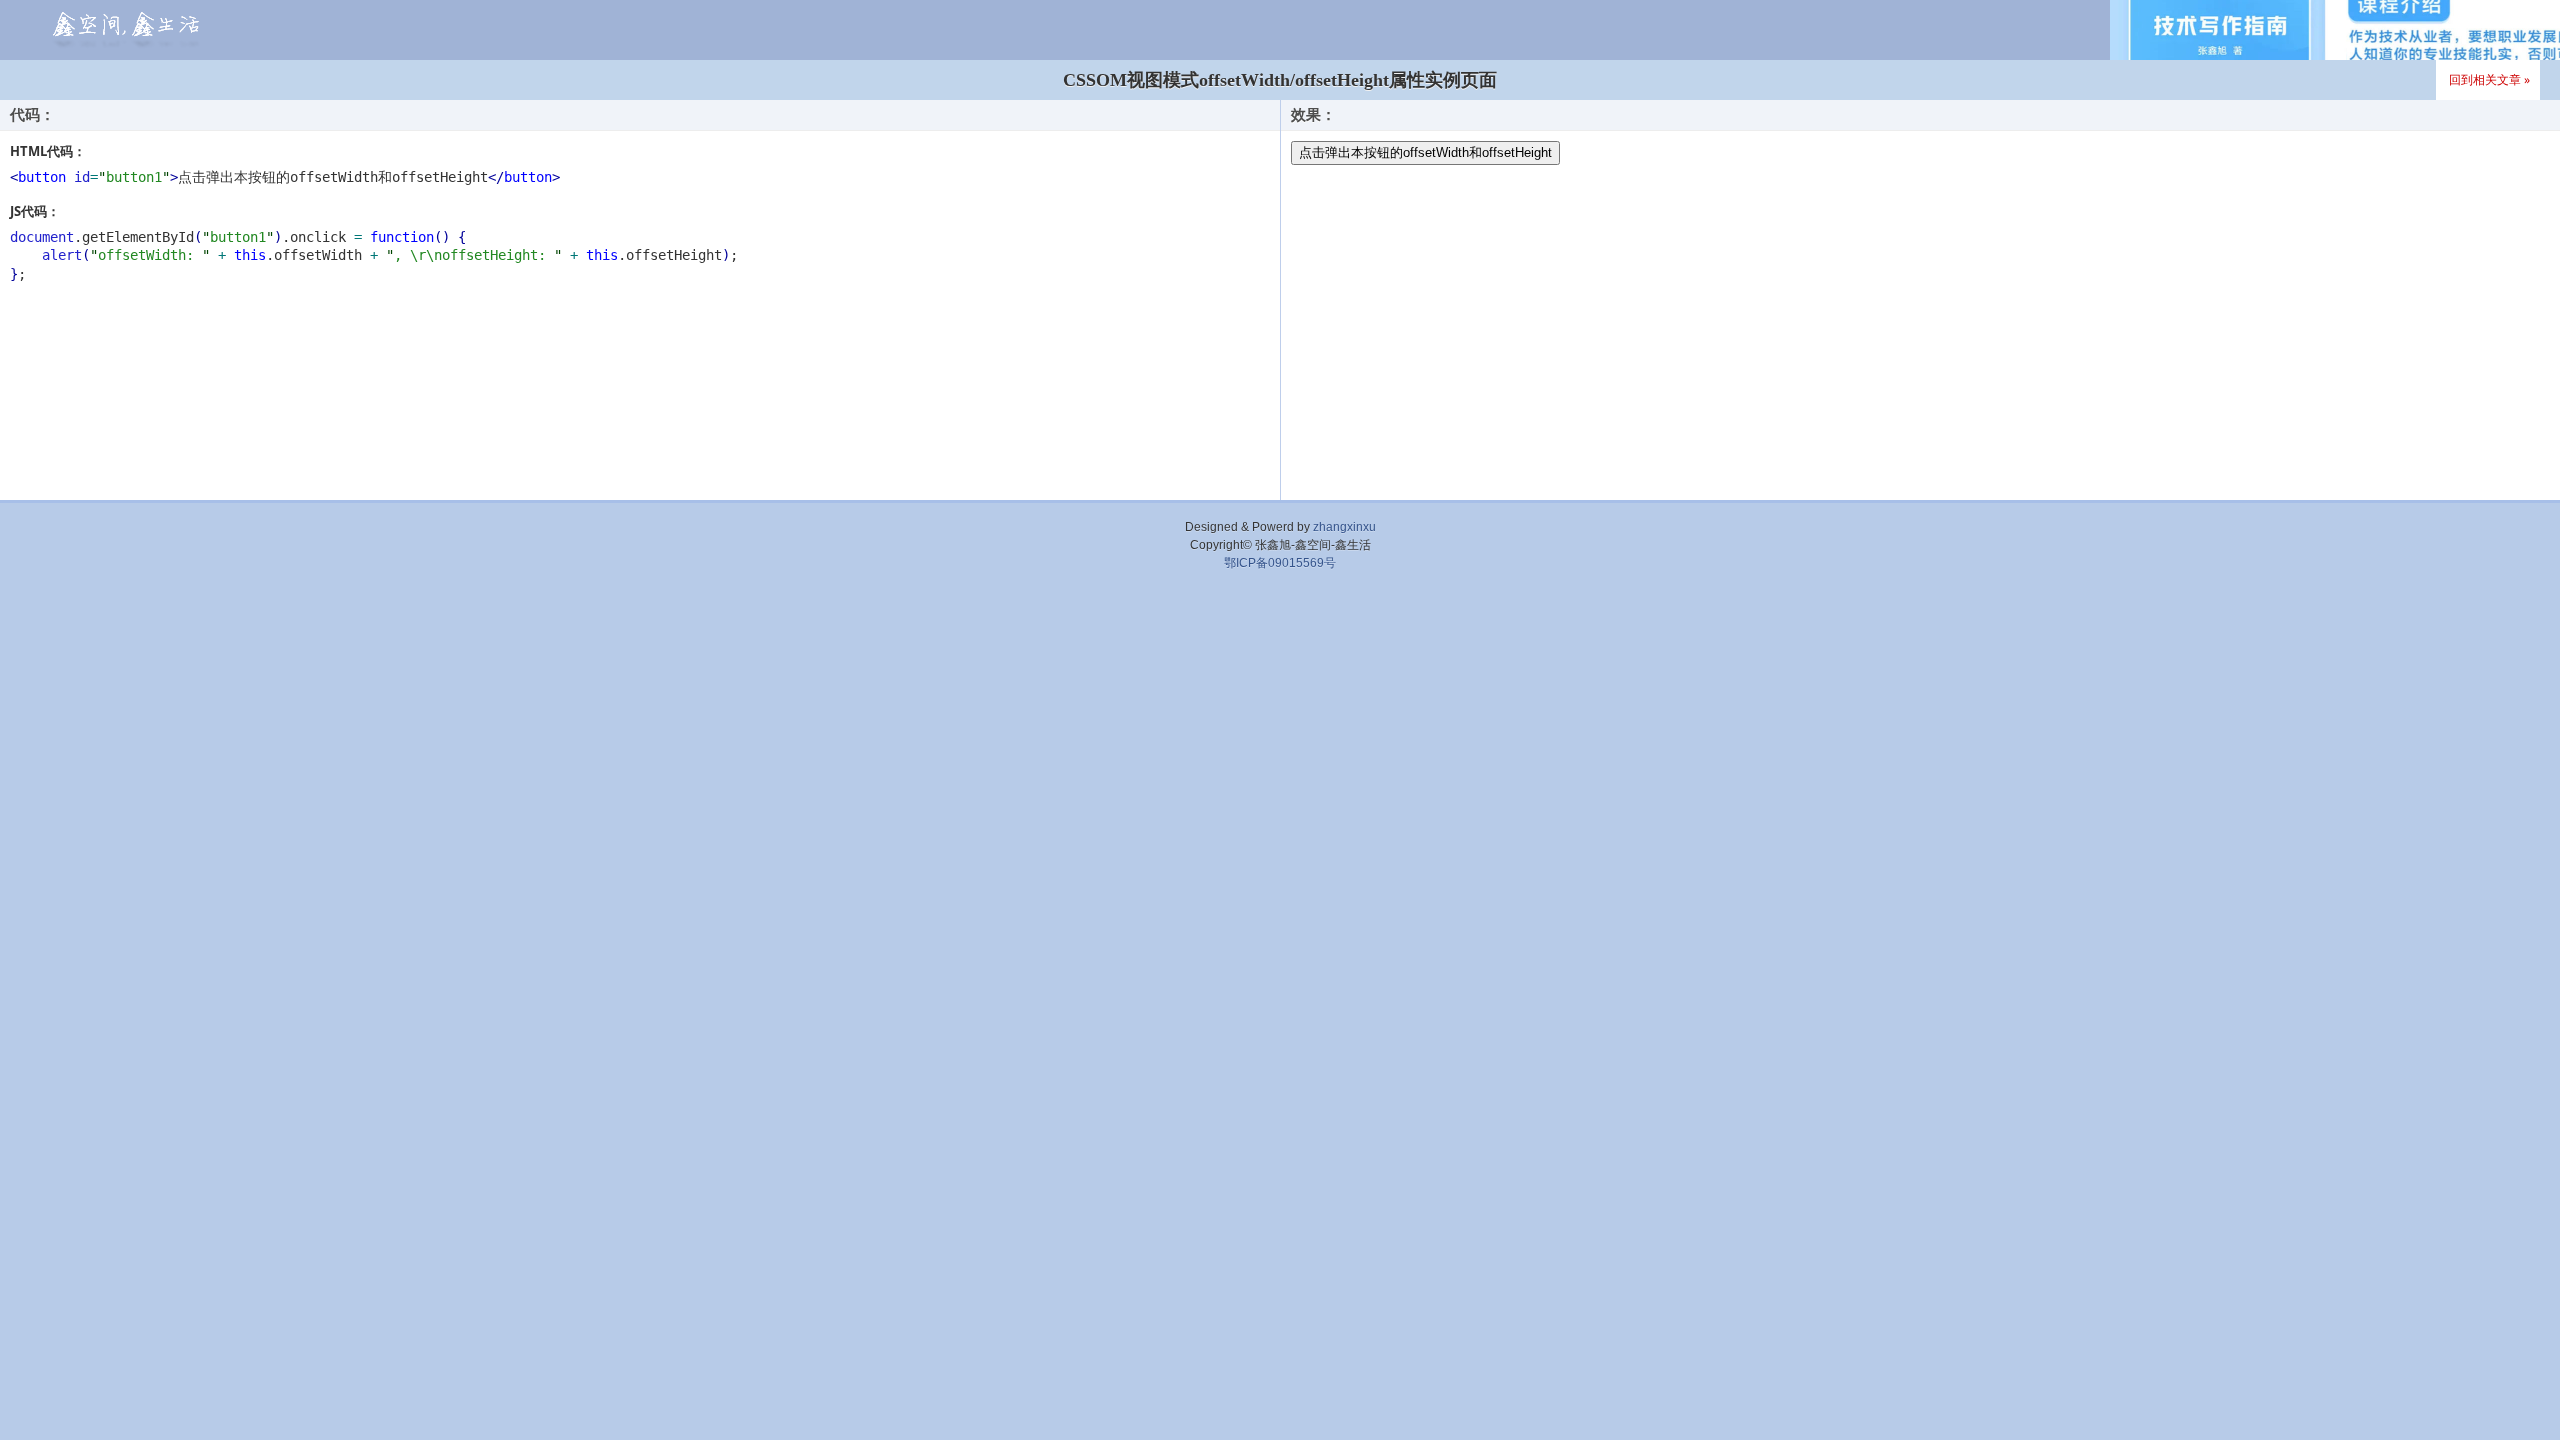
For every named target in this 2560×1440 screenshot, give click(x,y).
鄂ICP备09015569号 (1280, 563)
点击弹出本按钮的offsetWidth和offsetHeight (1425, 152)
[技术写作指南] (2335, 30)
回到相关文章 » (2489, 79)
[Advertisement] (1280, 632)
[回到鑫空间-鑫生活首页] (123, 30)
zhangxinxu (1344, 527)
